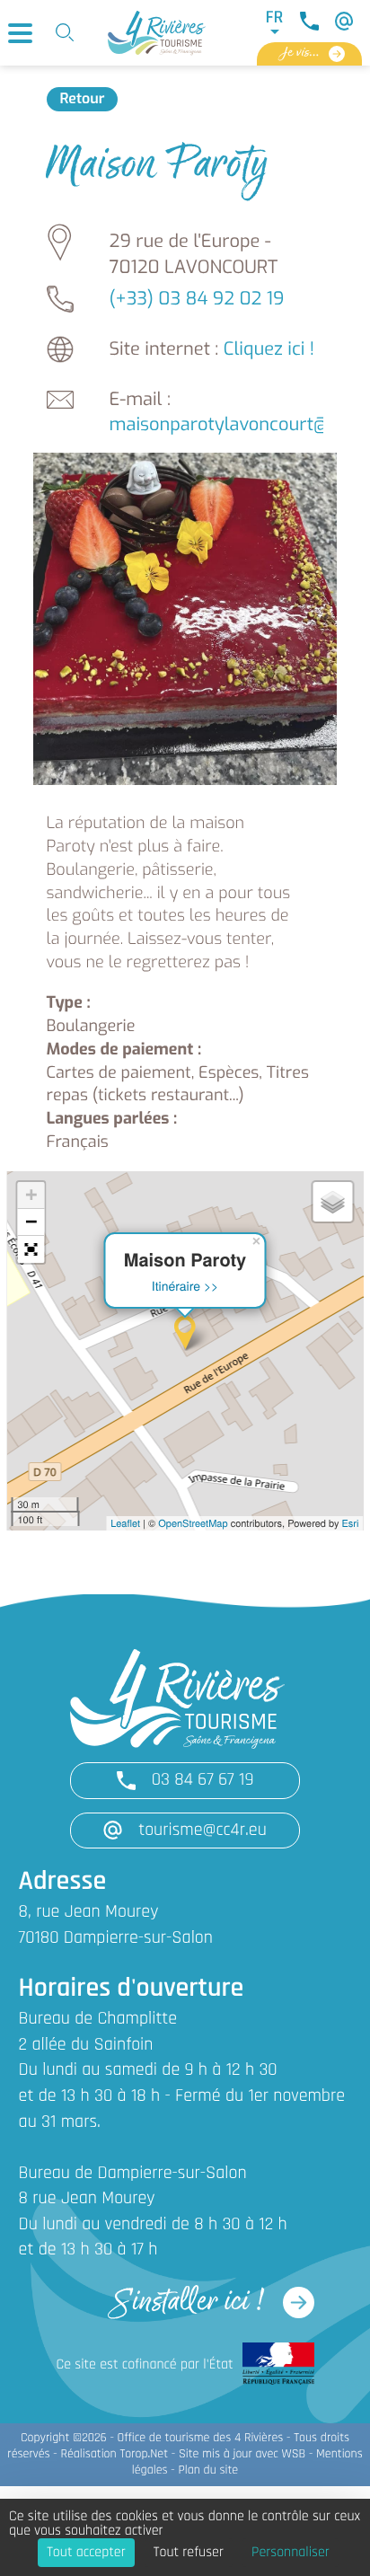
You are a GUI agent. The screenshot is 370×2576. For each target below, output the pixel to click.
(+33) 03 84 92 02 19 (197, 299)
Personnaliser (291, 2553)
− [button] (31, 1222)
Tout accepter (86, 2553)
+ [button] (31, 1195)
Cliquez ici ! (269, 349)
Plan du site (208, 2470)
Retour (83, 99)
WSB (294, 2454)
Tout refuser (189, 2553)
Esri (351, 1523)
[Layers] (332, 1202)
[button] (31, 1249)
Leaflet (125, 1523)
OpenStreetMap (193, 1523)
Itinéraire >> (185, 1286)
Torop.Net (144, 2454)
